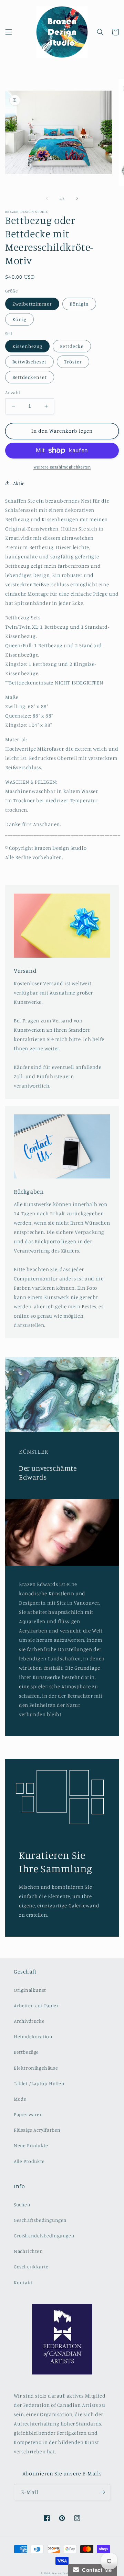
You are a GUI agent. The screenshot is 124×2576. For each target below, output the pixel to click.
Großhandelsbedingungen (44, 2235)
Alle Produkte (29, 2161)
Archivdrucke (29, 2021)
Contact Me (95, 2570)
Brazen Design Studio (67, 2573)
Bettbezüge (26, 2052)
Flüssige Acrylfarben (37, 2130)
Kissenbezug (27, 346)
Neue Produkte (31, 2145)
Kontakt (23, 2282)
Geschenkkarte (31, 2266)
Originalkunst (30, 1990)
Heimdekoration (33, 2036)
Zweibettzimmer (32, 304)
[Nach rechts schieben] (77, 198)
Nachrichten (28, 2251)
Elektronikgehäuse (36, 2068)
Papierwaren (28, 2114)
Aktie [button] (19, 483)
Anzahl (13, 392)
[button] (9, 32)
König (19, 319)
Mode (20, 2099)
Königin (79, 304)
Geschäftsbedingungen (40, 2220)
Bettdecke (72, 346)
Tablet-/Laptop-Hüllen (39, 2083)
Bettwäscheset (29, 362)
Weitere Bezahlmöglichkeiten (62, 467)
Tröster (73, 362)
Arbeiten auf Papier (36, 2005)
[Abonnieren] (102, 2492)
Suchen (22, 2204)
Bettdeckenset (30, 377)
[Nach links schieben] (47, 198)
